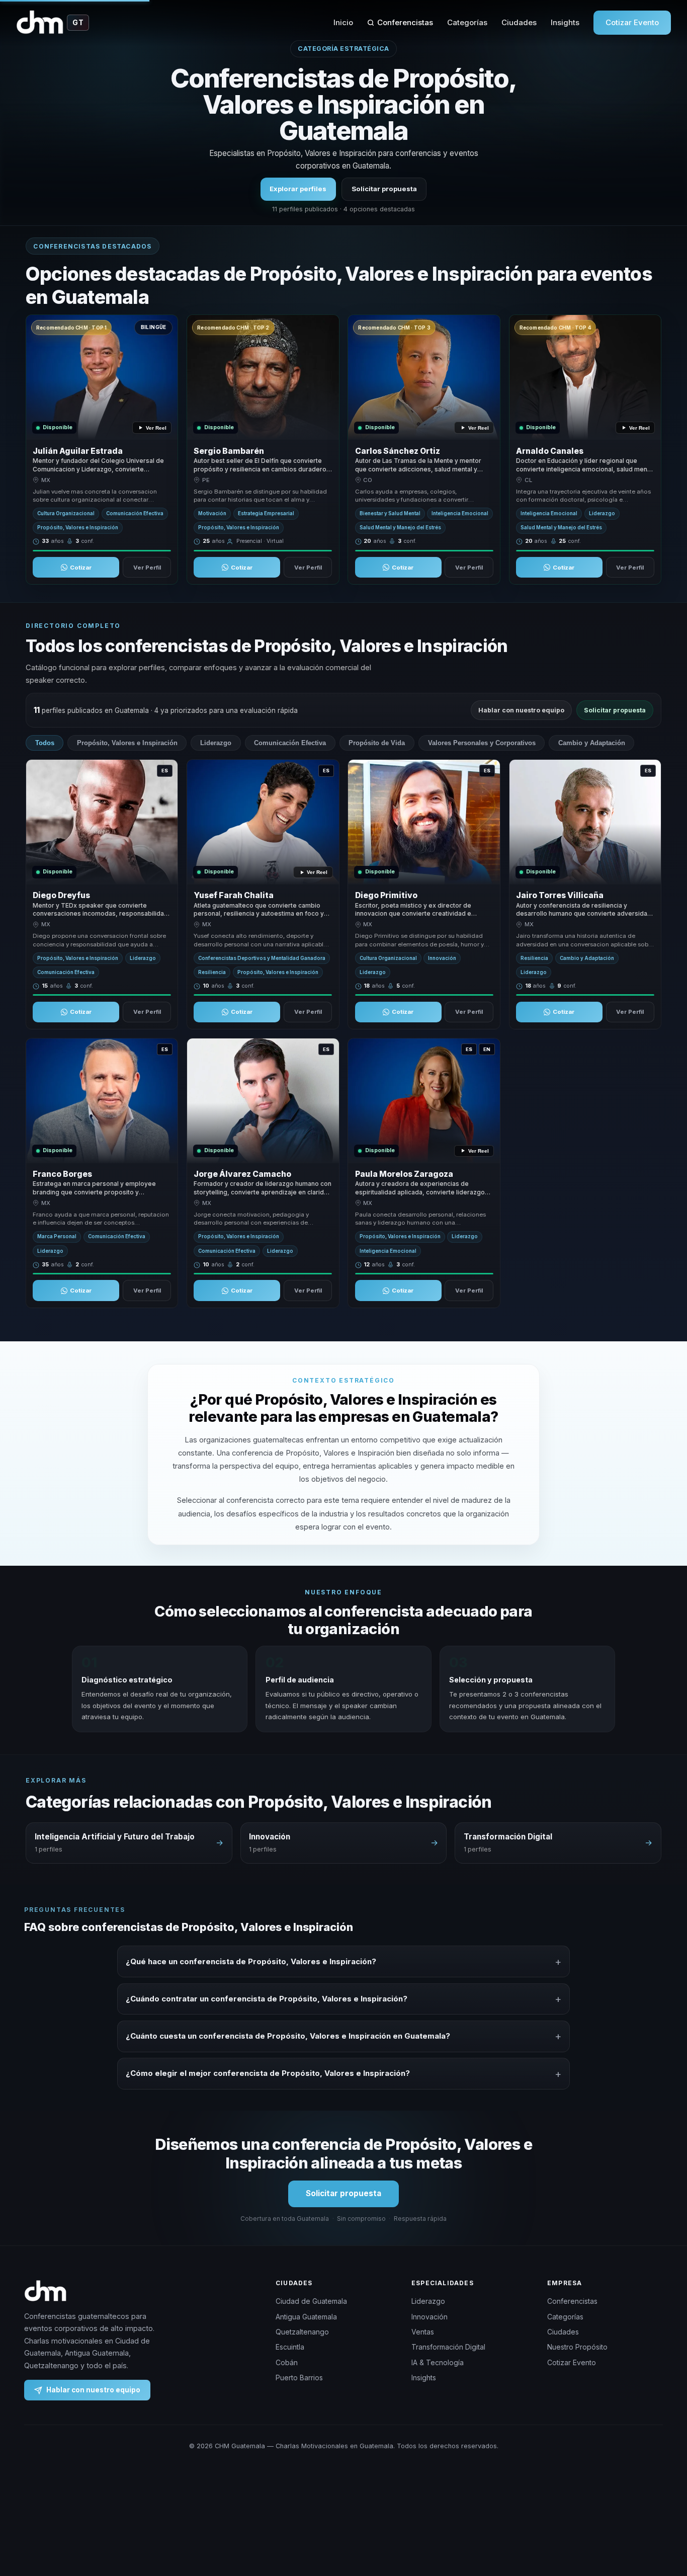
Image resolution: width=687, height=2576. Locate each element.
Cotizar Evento (632, 22)
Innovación (430, 2317)
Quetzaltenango (302, 2332)
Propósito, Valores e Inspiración (127, 743)
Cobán (287, 2362)
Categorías (467, 22)
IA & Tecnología (438, 2362)
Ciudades (519, 22)
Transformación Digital (448, 2347)
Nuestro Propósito (577, 2347)
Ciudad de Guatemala (311, 2301)
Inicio (343, 22)
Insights (565, 22)
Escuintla (290, 2347)
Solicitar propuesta (384, 189)
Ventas (423, 2332)
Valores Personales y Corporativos (482, 743)
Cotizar (81, 568)
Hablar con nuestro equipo (521, 710)
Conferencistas (405, 22)
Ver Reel (156, 428)
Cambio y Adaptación (592, 743)
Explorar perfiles (298, 189)
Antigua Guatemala (306, 2317)
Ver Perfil (147, 568)
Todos (45, 743)
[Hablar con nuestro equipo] (661, 2517)
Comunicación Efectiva (290, 743)
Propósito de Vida (377, 743)
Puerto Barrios (299, 2378)
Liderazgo (216, 743)
